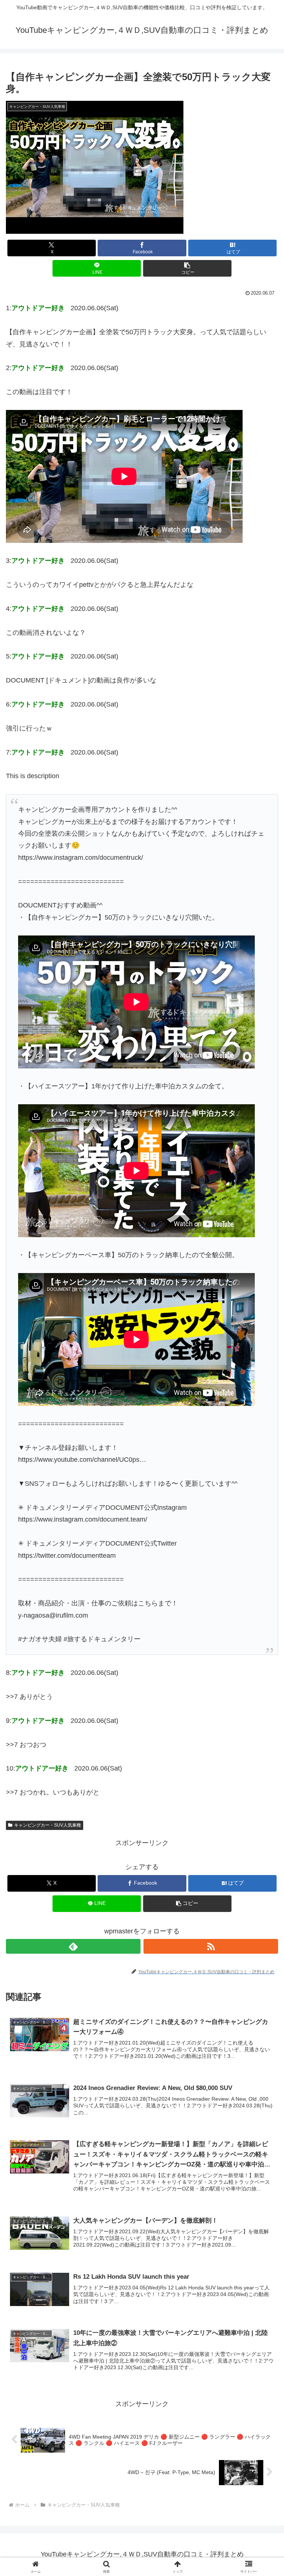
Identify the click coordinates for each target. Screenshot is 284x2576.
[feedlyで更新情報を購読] (73, 1946)
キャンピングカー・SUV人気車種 (48, 1825)
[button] (187, 268)
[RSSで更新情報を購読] (211, 1946)
